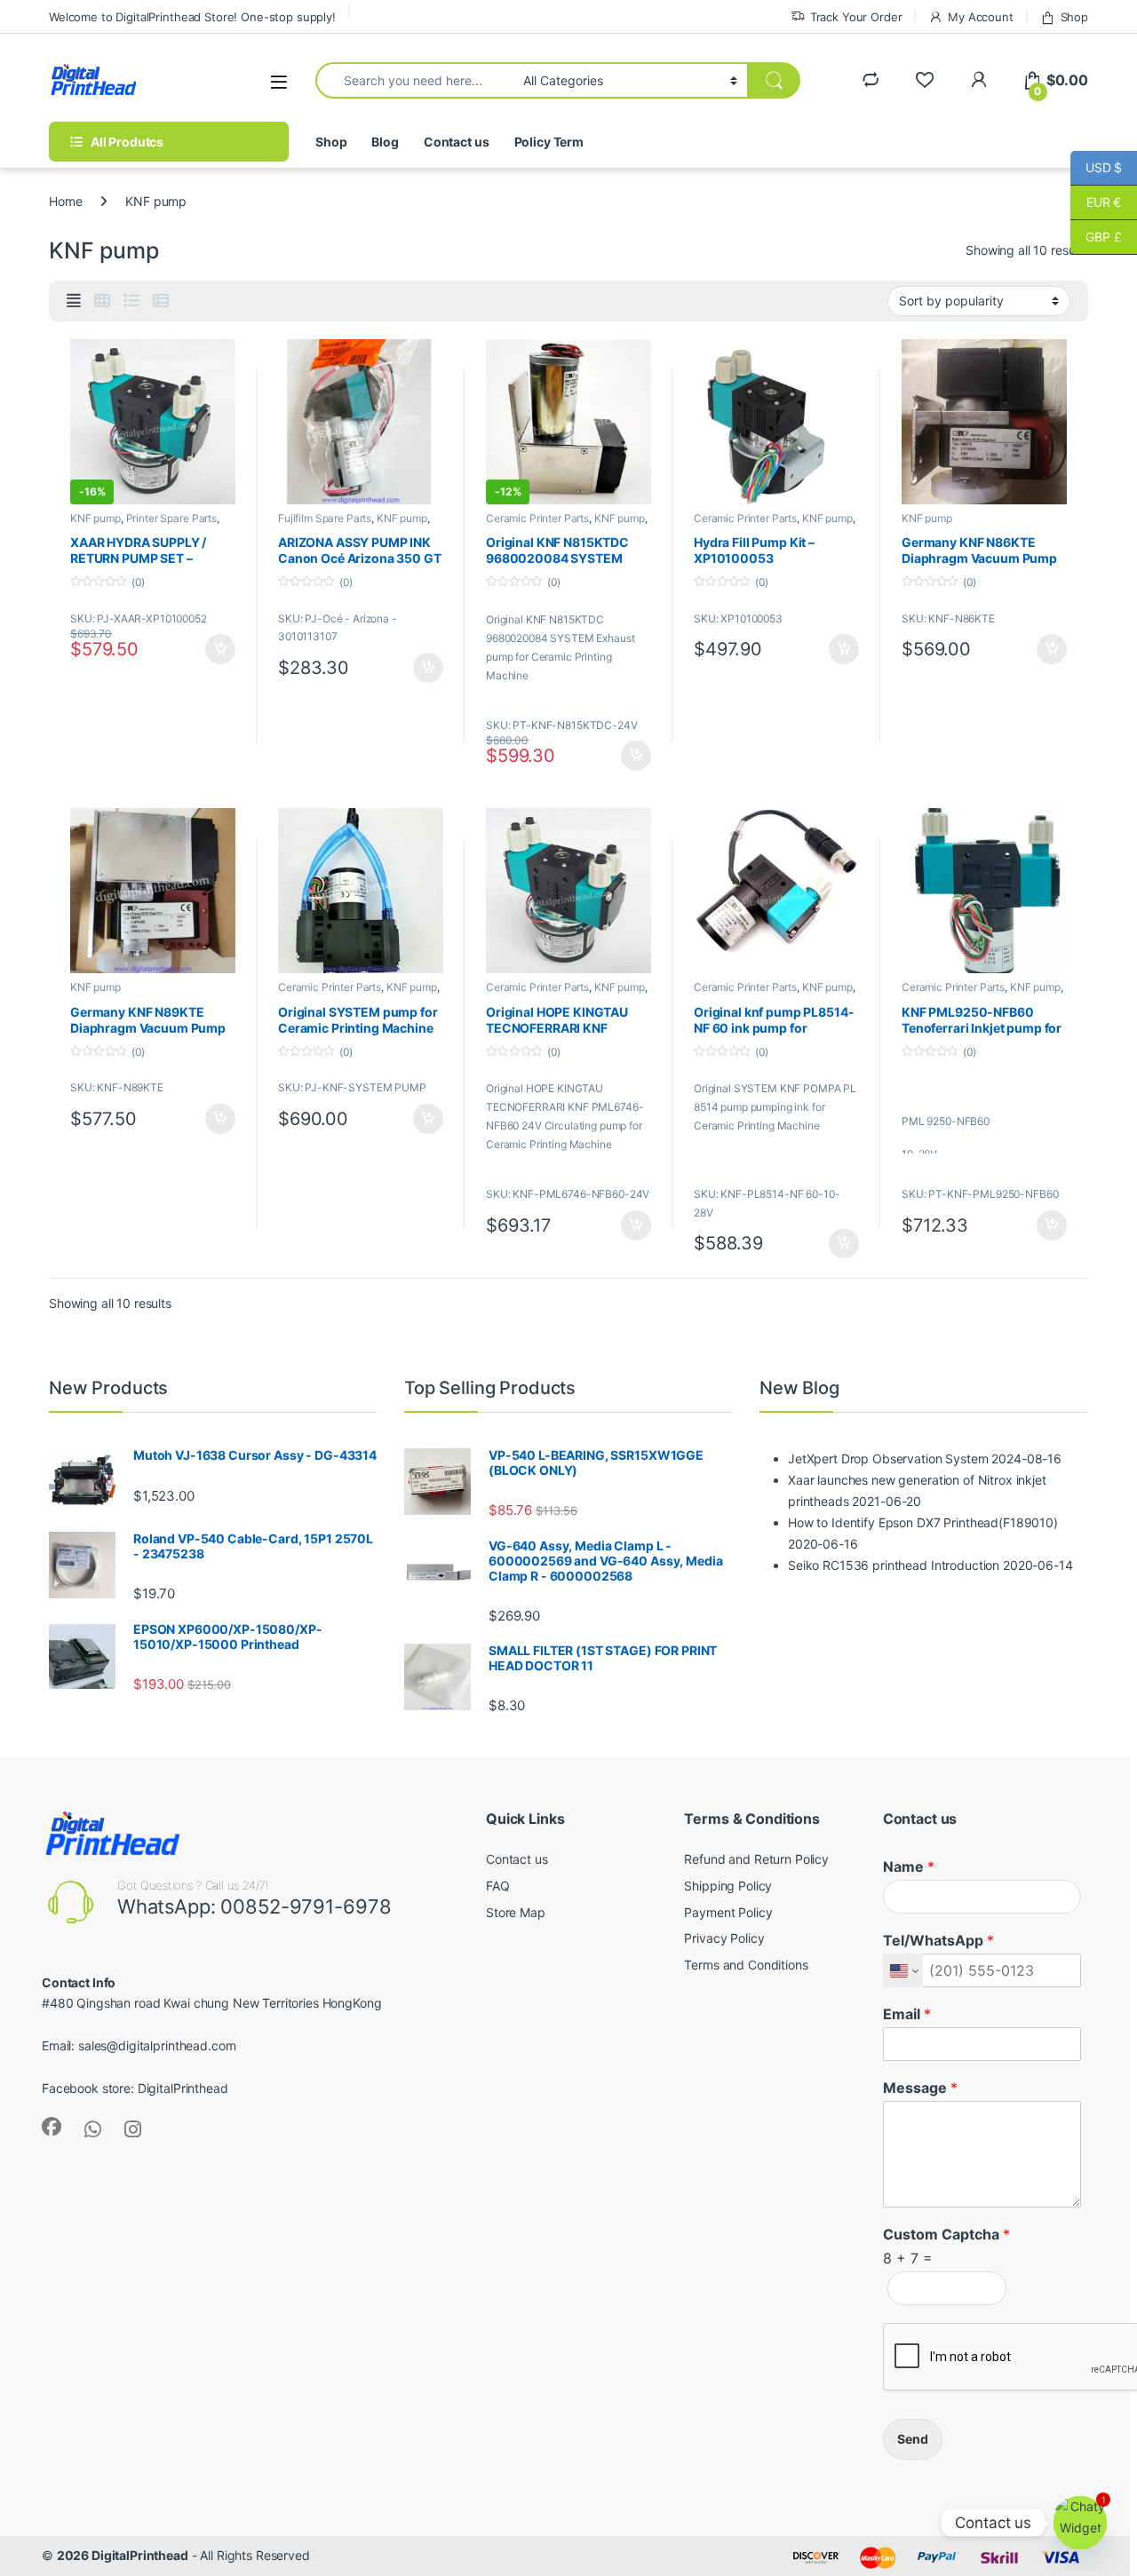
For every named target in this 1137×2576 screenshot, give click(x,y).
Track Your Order (856, 17)
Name (909, 1867)
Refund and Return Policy (756, 1859)
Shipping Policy (728, 1886)
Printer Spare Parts (171, 518)
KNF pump (95, 518)
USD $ (1096, 167)
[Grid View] (102, 301)
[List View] (131, 301)
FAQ (498, 1886)
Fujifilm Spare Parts (325, 518)
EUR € (1096, 202)
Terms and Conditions (746, 1965)
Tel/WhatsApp (938, 1940)
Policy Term (549, 142)
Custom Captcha (946, 2234)
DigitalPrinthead (183, 2088)
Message (920, 2088)
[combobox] (414, 80)
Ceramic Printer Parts (537, 518)
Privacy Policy (724, 1938)
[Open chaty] (1080, 2523)
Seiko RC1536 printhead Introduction (894, 1565)
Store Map (516, 1912)
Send (913, 2439)
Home (65, 201)
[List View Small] (161, 301)
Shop (1074, 17)
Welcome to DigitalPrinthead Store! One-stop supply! (192, 17)
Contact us (457, 142)
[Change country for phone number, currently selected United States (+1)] (903, 1970)
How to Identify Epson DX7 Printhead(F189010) (923, 1522)
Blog (385, 142)
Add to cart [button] (220, 649)
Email (907, 2014)
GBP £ (1096, 237)
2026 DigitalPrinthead (123, 2555)
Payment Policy (728, 1912)
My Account (980, 17)
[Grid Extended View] (74, 301)
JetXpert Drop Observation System (888, 1458)
